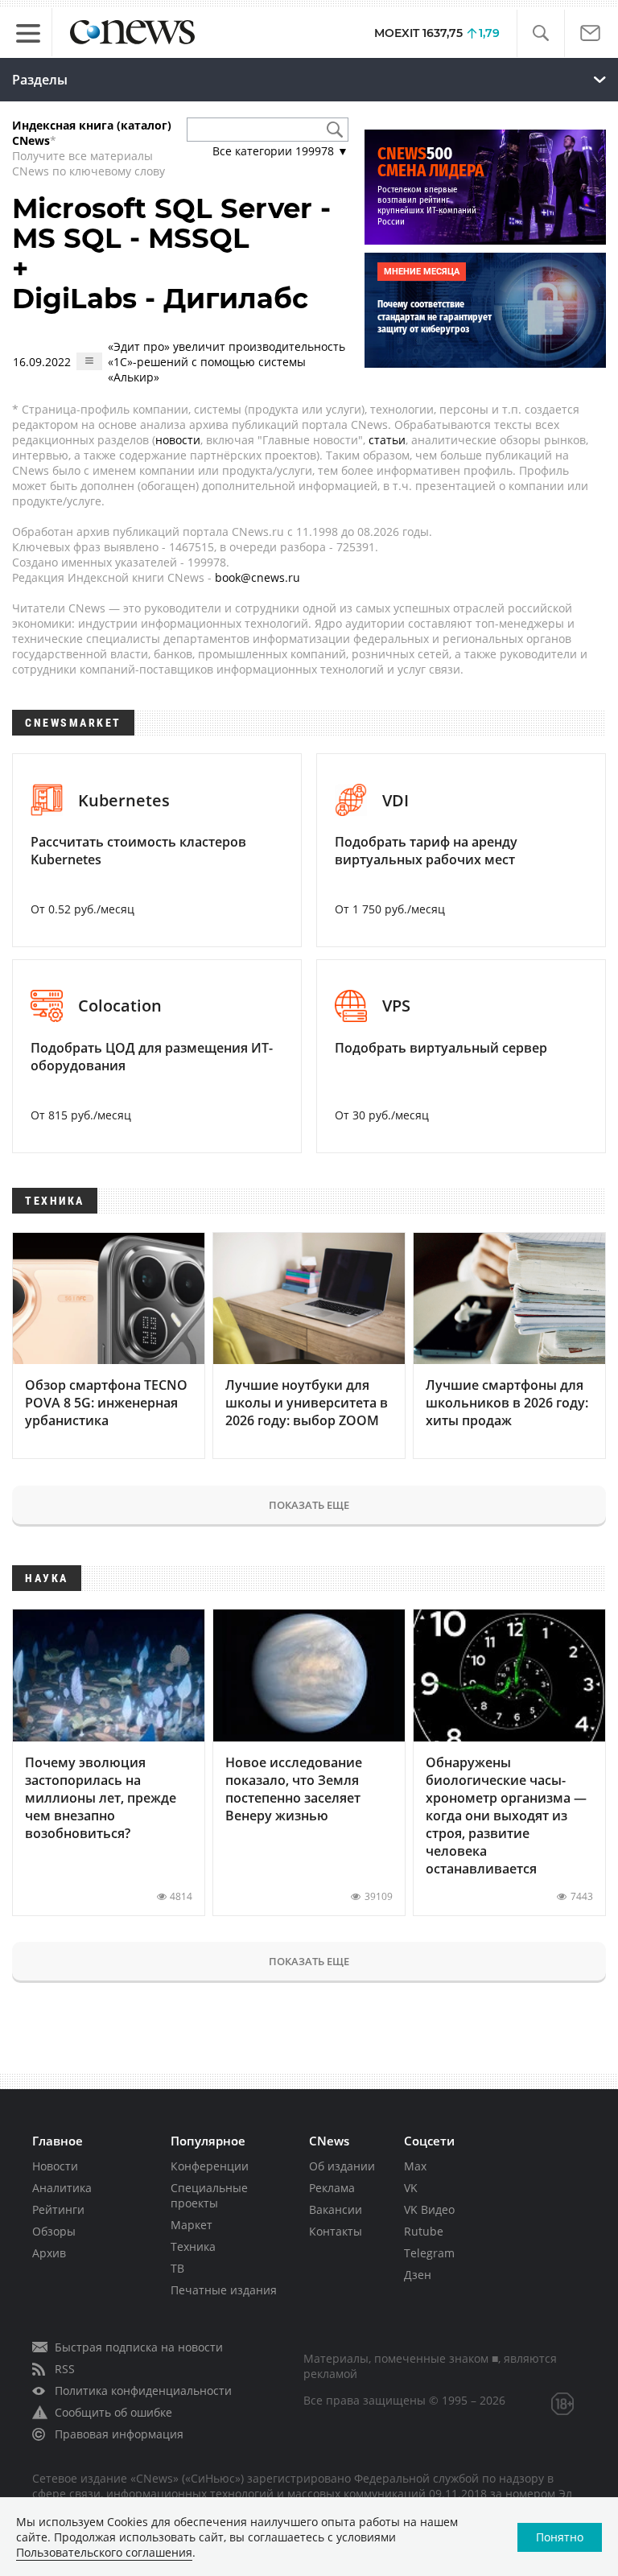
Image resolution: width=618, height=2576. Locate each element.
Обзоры (54, 2231)
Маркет (192, 2225)
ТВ (177, 2268)
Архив (49, 2253)
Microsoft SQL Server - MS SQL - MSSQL (171, 223)
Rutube (424, 2231)
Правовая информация (119, 2434)
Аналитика (62, 2188)
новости (178, 440)
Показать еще (309, 1505)
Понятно (560, 2537)
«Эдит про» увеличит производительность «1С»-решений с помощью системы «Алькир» (227, 362)
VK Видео (429, 2209)
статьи (387, 440)
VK (411, 2188)
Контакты (336, 2231)
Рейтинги (58, 2209)
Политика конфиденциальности (143, 2391)
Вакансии (336, 2209)
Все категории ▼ (280, 151)
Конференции (210, 2166)
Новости (55, 2166)
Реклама (332, 2188)
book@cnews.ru (257, 577)
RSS (65, 2369)
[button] (540, 33)
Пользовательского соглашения (104, 2552)
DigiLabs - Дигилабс (160, 299)
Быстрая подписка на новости (139, 2347)
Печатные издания (224, 2290)
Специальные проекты (209, 2195)
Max (415, 2166)
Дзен (418, 2275)
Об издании (342, 2166)
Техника (193, 2246)
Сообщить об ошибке (113, 2412)
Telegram (429, 2253)
